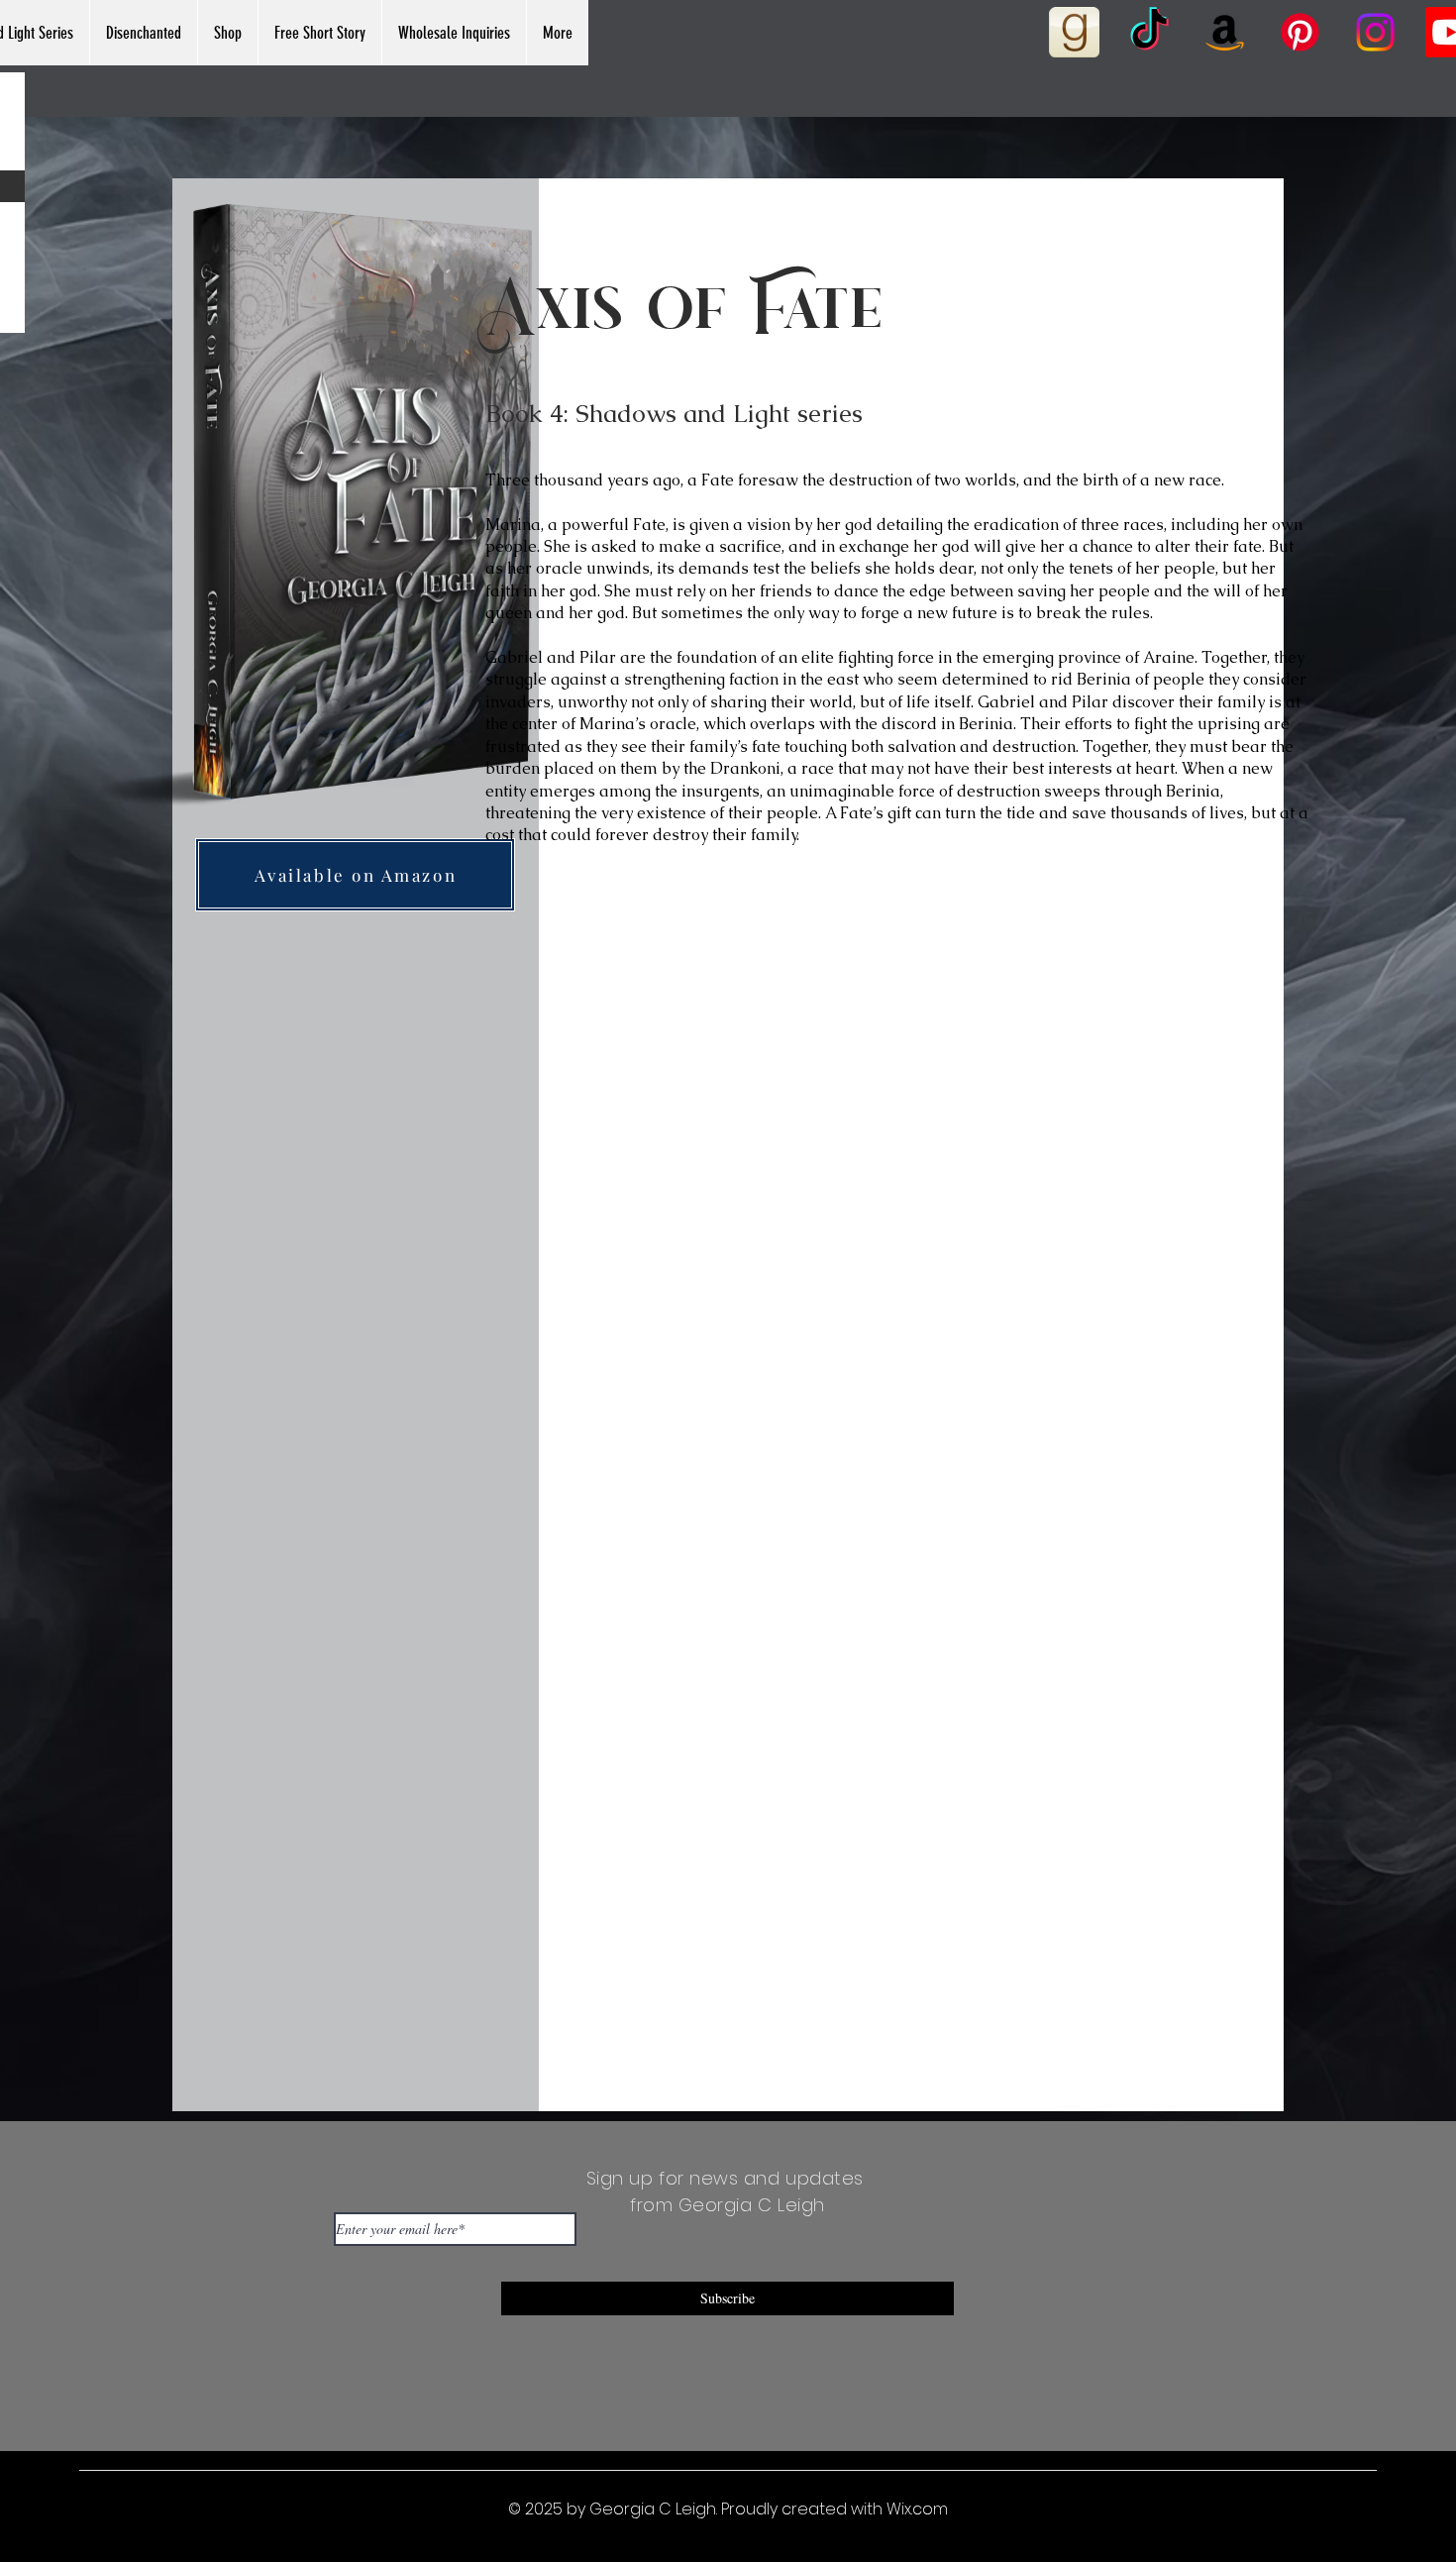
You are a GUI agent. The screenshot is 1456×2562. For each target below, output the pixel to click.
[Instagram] (1375, 32)
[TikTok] (1149, 32)
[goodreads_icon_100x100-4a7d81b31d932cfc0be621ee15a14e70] (1074, 32)
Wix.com (917, 2509)
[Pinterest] (1300, 32)
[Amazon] (1225, 32)
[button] (143, 33)
